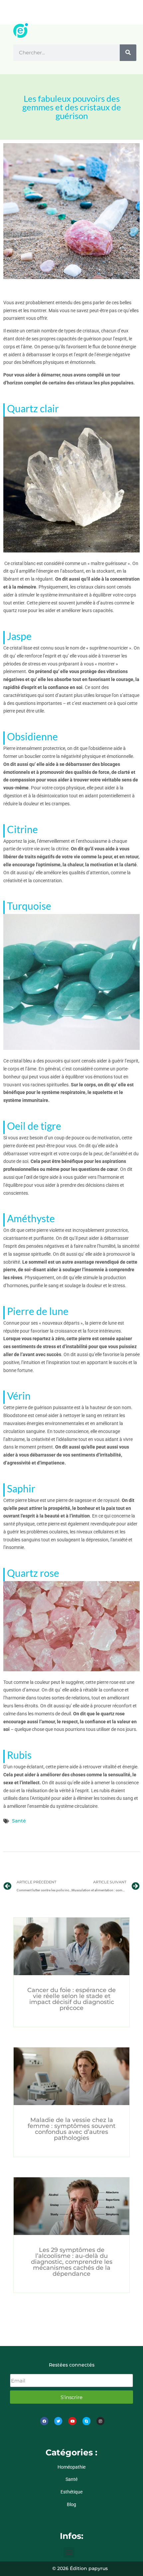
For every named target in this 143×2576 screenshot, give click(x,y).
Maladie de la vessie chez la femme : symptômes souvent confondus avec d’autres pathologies (71, 2129)
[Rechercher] (128, 53)
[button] (69, 2552)
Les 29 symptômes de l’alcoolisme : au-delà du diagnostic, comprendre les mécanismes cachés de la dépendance (72, 2262)
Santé (19, 1821)
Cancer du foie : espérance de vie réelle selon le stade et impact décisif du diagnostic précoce (71, 1999)
